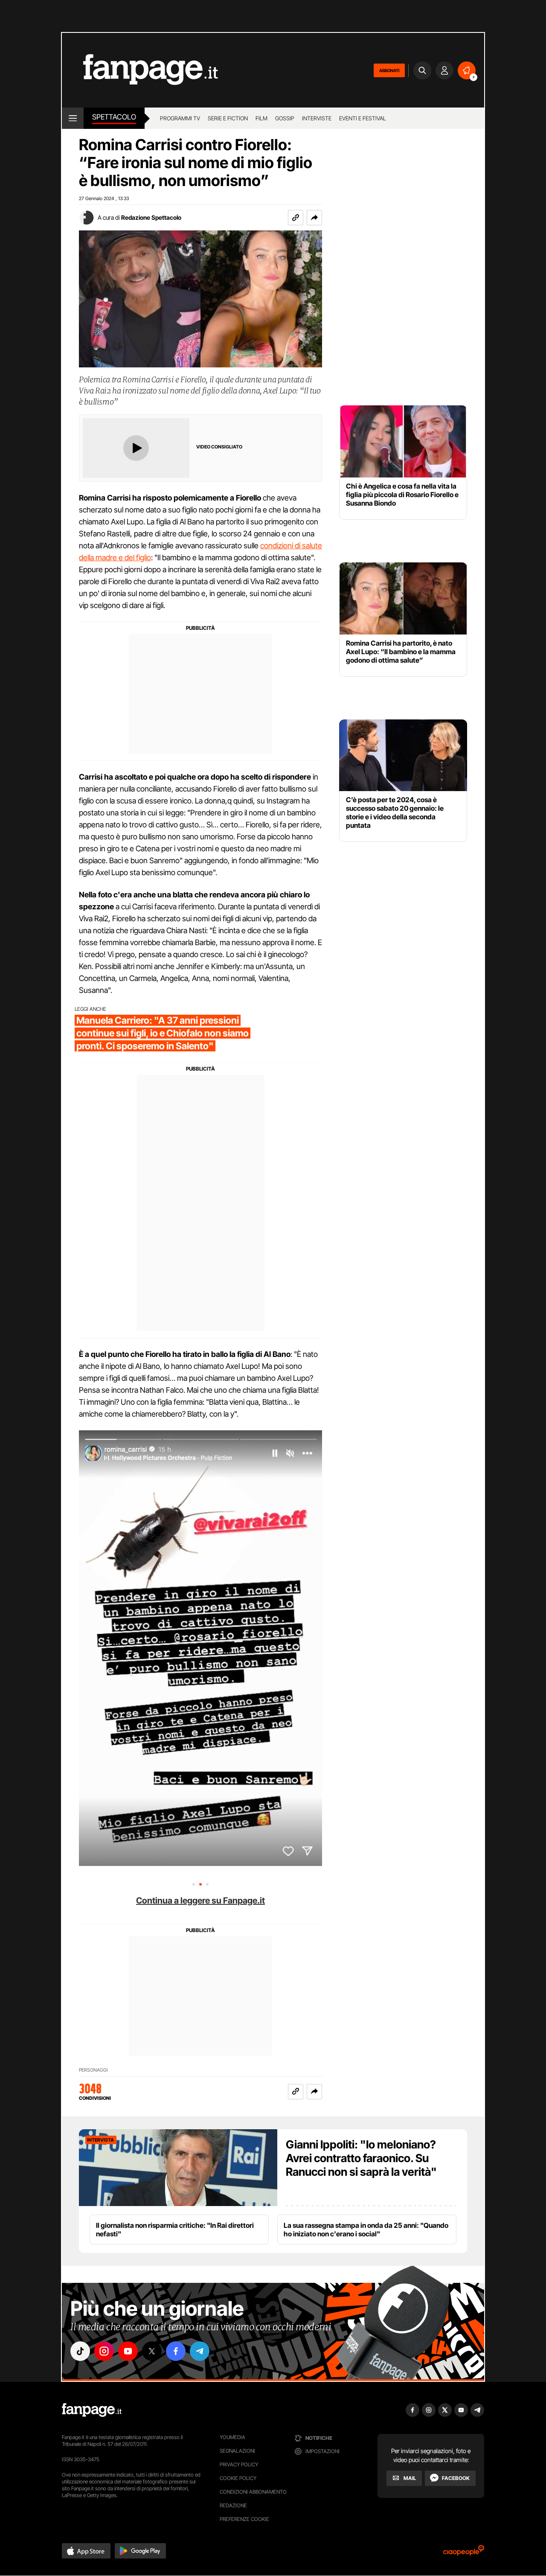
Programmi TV (180, 118)
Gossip (285, 118)
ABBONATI (389, 70)
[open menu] (73, 118)
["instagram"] (104, 2351)
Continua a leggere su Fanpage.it (200, 1901)
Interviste (317, 118)
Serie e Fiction (228, 118)
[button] (314, 218)
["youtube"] (128, 2351)
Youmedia (232, 2437)
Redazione (233, 2505)
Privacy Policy (239, 2464)
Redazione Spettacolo (151, 217)
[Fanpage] (92, 2410)
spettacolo (114, 117)
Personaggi (93, 2070)
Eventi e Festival (363, 118)
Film (261, 118)
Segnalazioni (237, 2451)
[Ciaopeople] (464, 2553)
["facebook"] (176, 2351)
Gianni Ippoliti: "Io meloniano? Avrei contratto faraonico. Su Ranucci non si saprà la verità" (361, 2158)
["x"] (152, 2351)
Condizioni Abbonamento (253, 2492)
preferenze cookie (244, 2519)
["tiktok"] (80, 2351)
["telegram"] (200, 2351)
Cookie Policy (238, 2478)
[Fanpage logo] (140, 70)
